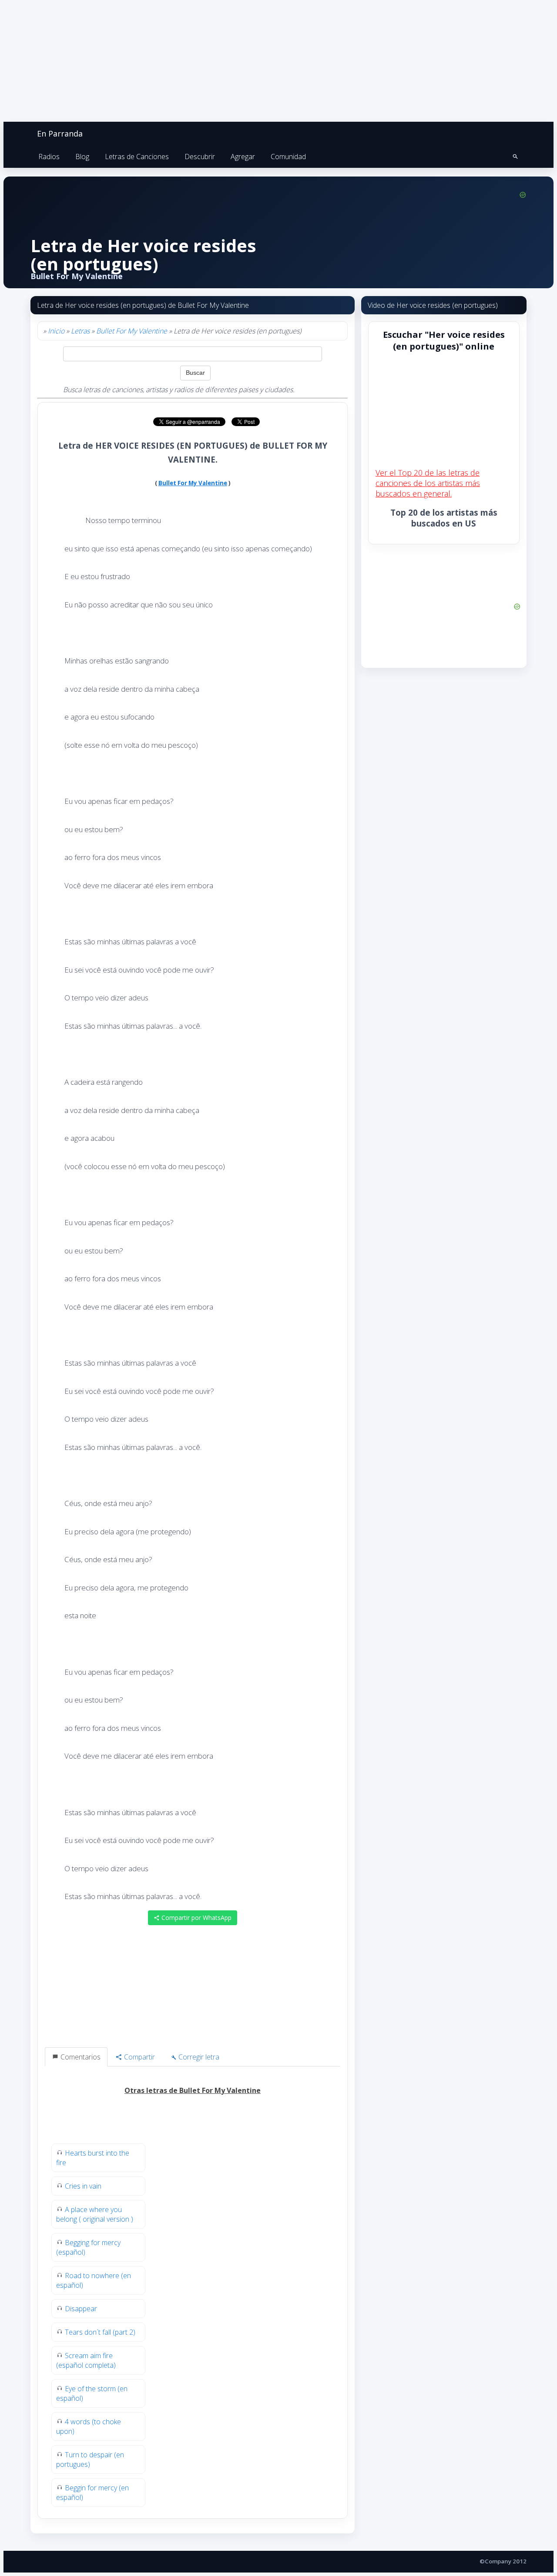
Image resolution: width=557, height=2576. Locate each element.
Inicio (56, 331)
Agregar (243, 157)
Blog (82, 157)
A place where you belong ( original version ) (95, 2214)
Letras (80, 331)
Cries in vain (83, 2186)
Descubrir (200, 157)
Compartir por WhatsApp (196, 1918)
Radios (49, 157)
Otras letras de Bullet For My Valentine (193, 2090)
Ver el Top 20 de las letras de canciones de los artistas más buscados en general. (428, 483)
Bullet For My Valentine (132, 331)
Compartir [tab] (139, 2057)
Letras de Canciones (137, 157)
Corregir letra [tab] (198, 2057)
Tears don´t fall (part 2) (100, 2332)
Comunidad (288, 157)
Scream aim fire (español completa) (86, 2360)
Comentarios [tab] (80, 2057)
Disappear (81, 2309)
